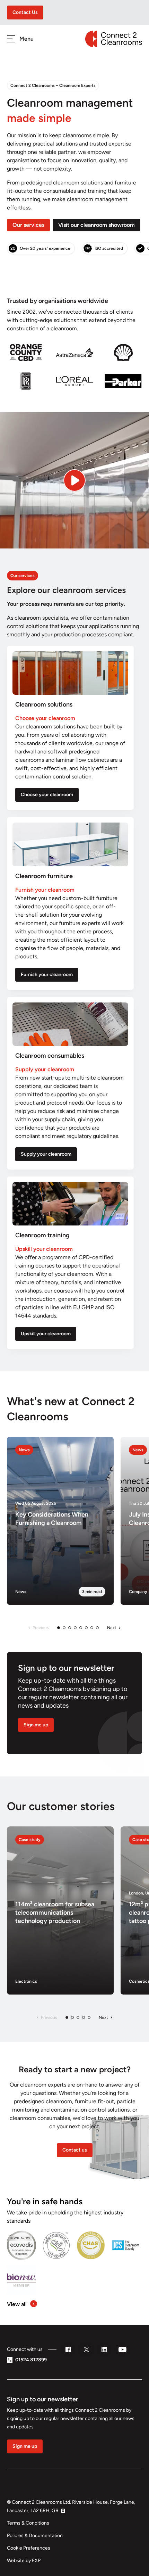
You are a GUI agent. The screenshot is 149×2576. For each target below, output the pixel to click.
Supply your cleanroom (46, 1154)
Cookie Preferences (29, 2548)
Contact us (75, 2150)
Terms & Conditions (28, 2523)
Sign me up (36, 1725)
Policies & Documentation (35, 2536)
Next (112, 1628)
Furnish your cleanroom (47, 975)
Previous (41, 1628)
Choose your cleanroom (47, 795)
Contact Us (25, 12)
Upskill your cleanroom (46, 1334)
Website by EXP (24, 2561)
